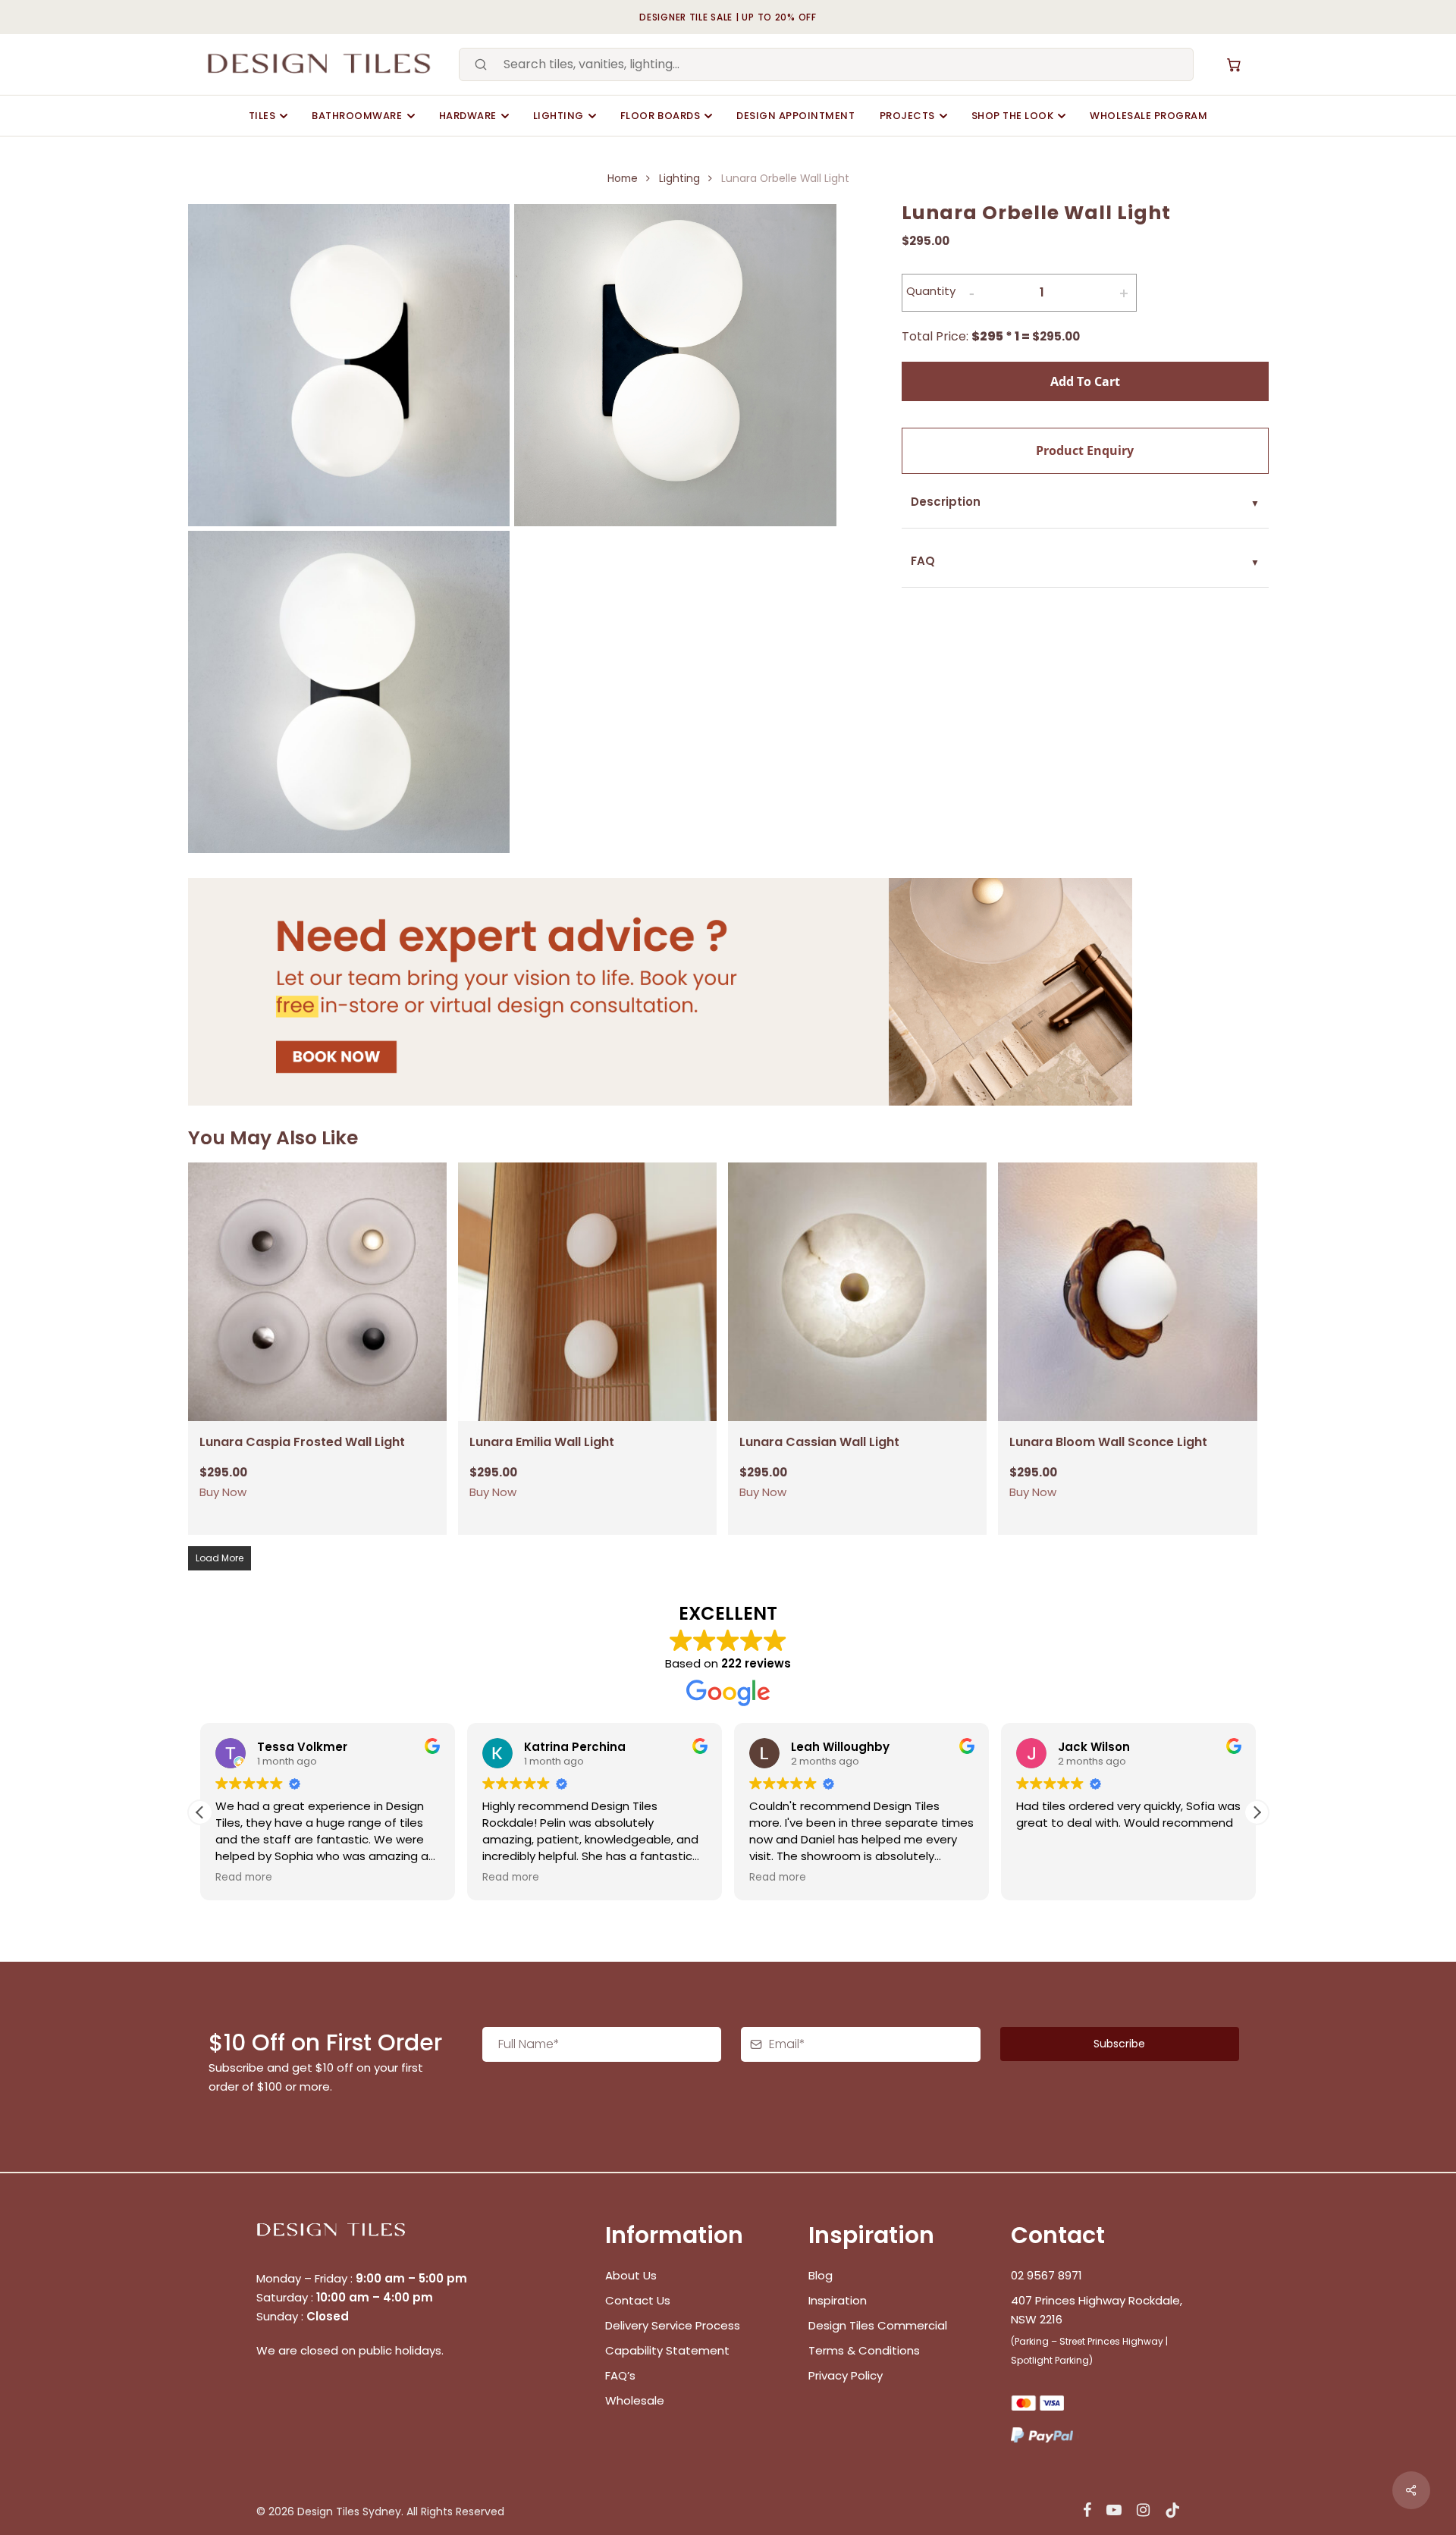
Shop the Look (1013, 116)
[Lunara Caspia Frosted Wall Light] (317, 1292)
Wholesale (635, 2400)
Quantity (931, 291)
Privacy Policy (846, 2375)
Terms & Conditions (864, 2350)
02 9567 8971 (1046, 2275)
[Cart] (1234, 64)
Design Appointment (795, 116)
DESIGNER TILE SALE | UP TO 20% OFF (728, 17)
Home (623, 179)
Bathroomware (357, 116)
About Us (631, 2275)
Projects (907, 116)
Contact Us (638, 2300)
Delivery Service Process (673, 2325)
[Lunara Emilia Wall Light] (587, 1292)
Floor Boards (660, 116)
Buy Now (223, 1492)
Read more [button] (370, 1878)
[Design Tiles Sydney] (320, 64)
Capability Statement (669, 2350)
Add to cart (1085, 381)
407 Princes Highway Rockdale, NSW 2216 (1097, 2310)
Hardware (468, 116)
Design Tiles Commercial (878, 2325)
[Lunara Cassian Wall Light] (857, 1292)
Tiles (262, 116)
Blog (821, 2275)
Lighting (559, 116)
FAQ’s (620, 2375)
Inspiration (838, 2300)
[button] (1257, 1812)
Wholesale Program (1148, 116)
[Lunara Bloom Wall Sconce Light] (1127, 1292)
